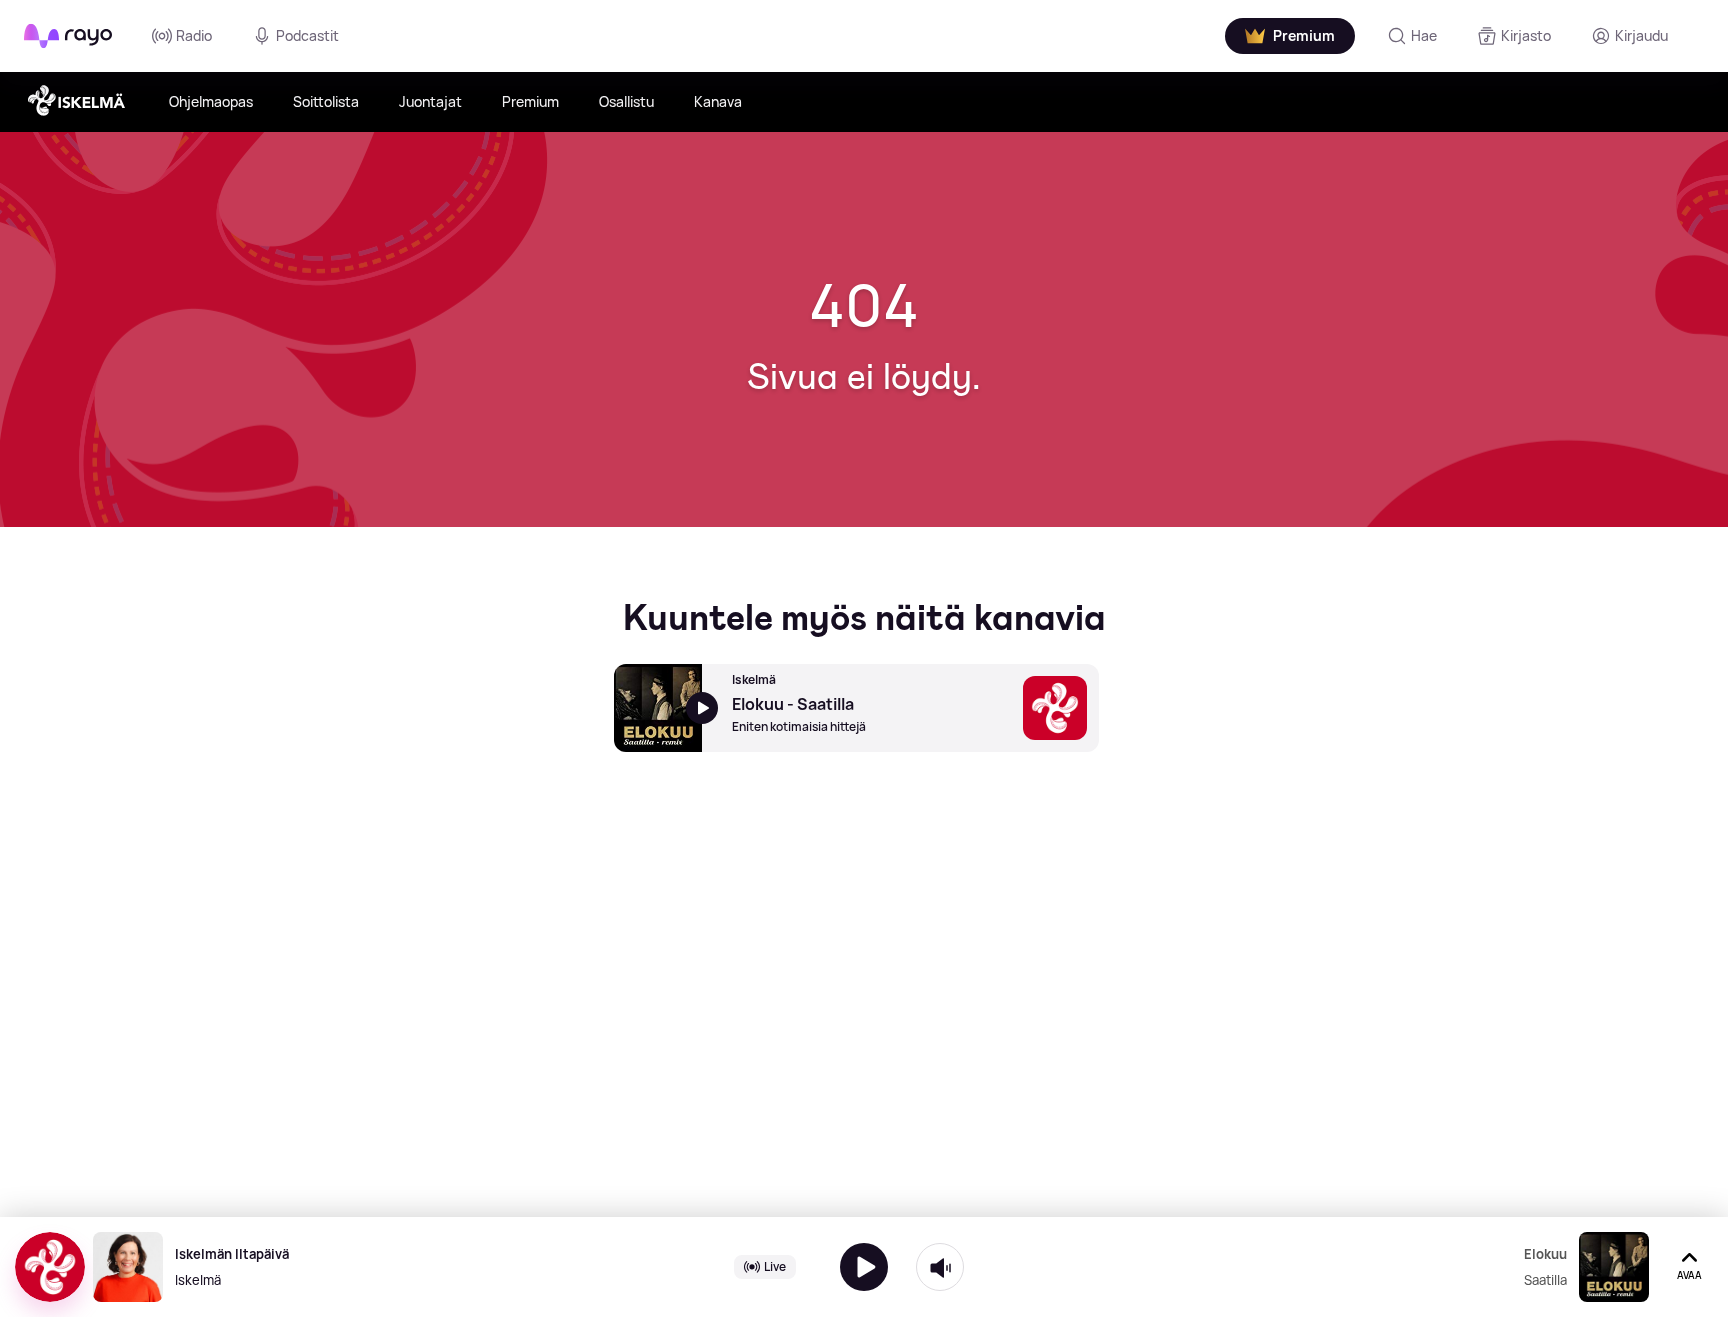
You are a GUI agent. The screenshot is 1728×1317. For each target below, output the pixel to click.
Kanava (718, 101)
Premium (530, 101)
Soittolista (326, 101)
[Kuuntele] (864, 1267)
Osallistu (626, 101)
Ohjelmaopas (211, 101)
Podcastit (307, 35)
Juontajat (430, 101)
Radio (194, 35)
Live (775, 1266)
